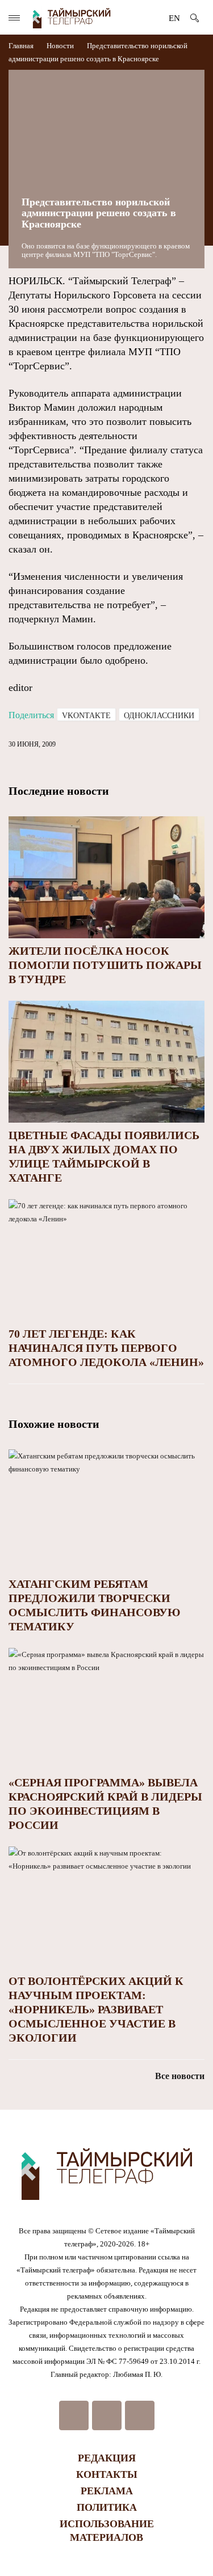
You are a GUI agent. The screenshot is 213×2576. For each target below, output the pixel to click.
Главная (22, 46)
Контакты (107, 2474)
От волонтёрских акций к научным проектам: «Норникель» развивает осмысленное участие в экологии (96, 2009)
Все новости (180, 2076)
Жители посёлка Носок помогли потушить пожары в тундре (105, 965)
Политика (107, 2507)
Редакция (107, 2458)
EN (174, 18)
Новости (60, 46)
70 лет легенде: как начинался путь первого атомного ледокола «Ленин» (106, 1348)
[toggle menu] (14, 18)
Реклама (107, 2491)
